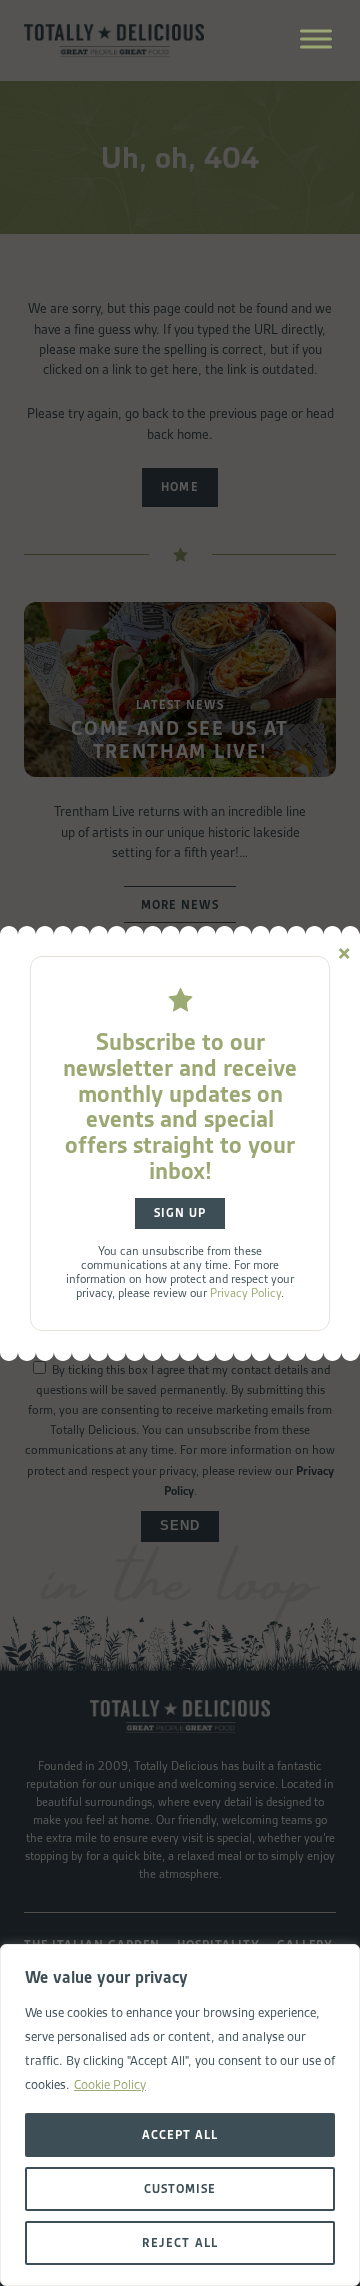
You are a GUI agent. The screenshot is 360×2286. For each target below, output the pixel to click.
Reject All (179, 2242)
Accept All (180, 2134)
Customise (180, 2188)
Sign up (180, 1213)
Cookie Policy (110, 2084)
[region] (180, 2115)
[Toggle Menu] (316, 38)
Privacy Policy (245, 1293)
